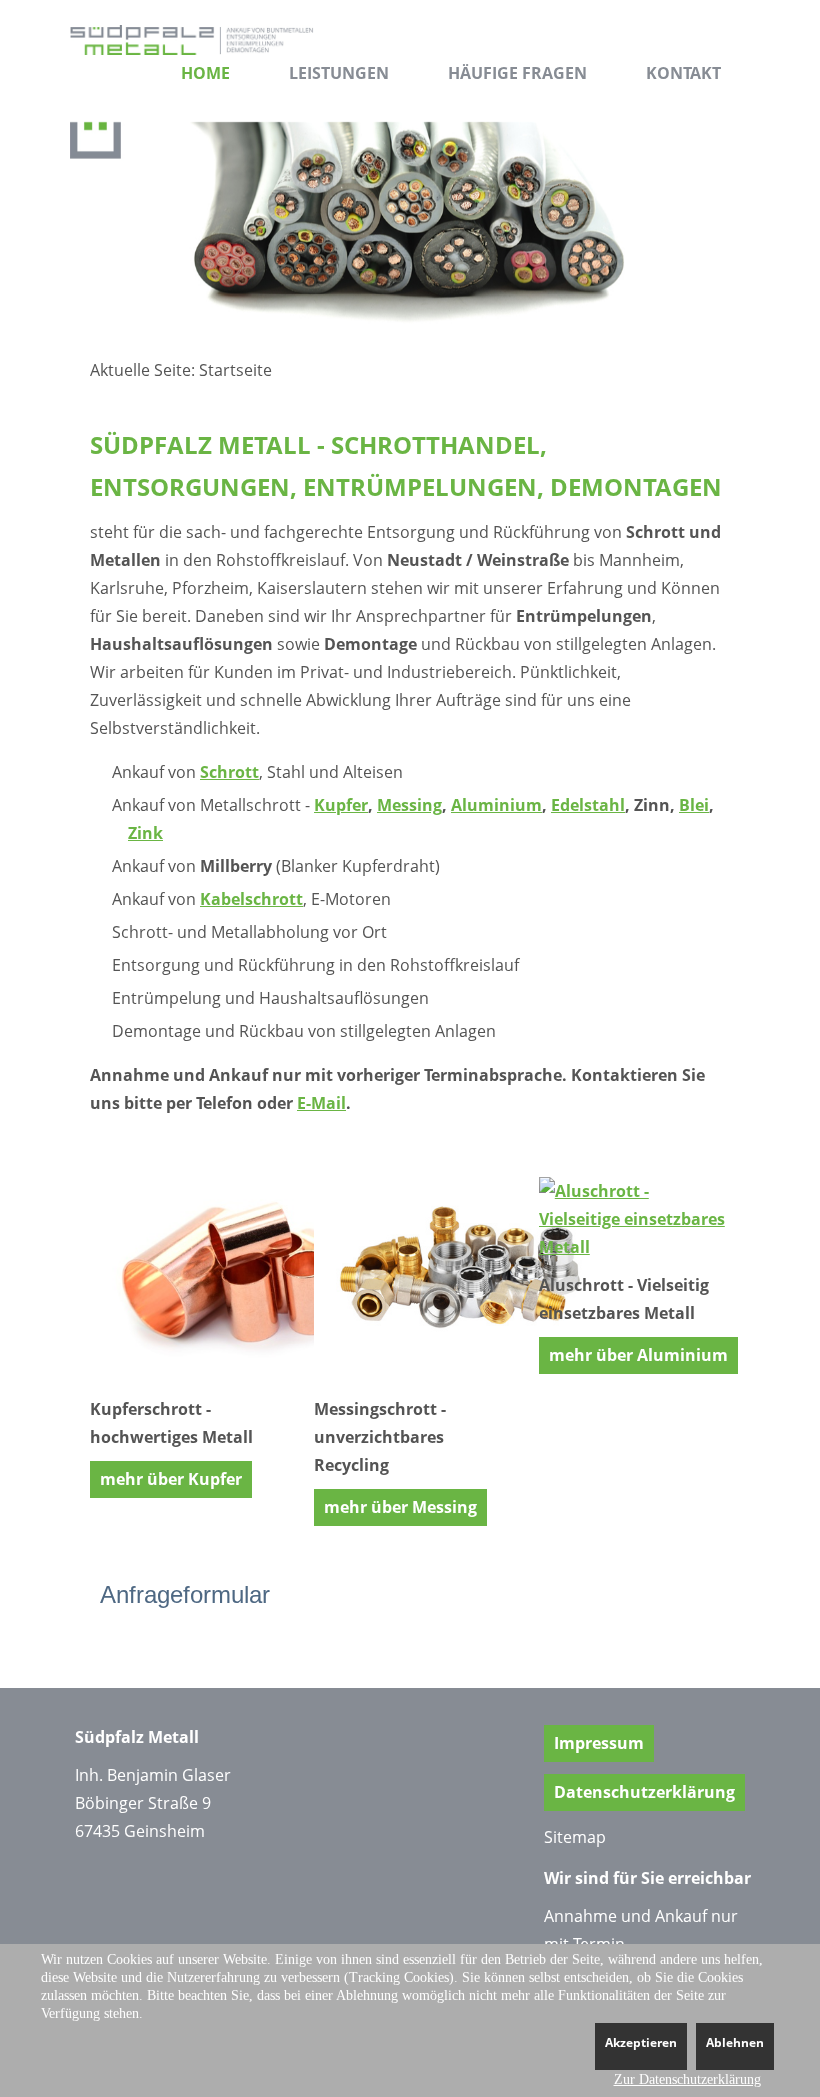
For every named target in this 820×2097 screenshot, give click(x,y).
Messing (409, 805)
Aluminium (496, 805)
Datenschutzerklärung (644, 1792)
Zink (145, 833)
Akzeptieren (641, 2042)
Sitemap (575, 1837)
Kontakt (683, 73)
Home (205, 73)
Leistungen (339, 73)
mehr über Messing (400, 1507)
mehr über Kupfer (171, 1479)
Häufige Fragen (517, 73)
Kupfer (341, 805)
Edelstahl (588, 805)
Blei (694, 805)
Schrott (229, 772)
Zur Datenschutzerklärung (687, 2079)
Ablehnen (735, 2042)
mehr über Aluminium (638, 1355)
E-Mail (321, 1103)
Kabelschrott (251, 899)
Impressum (599, 1743)
